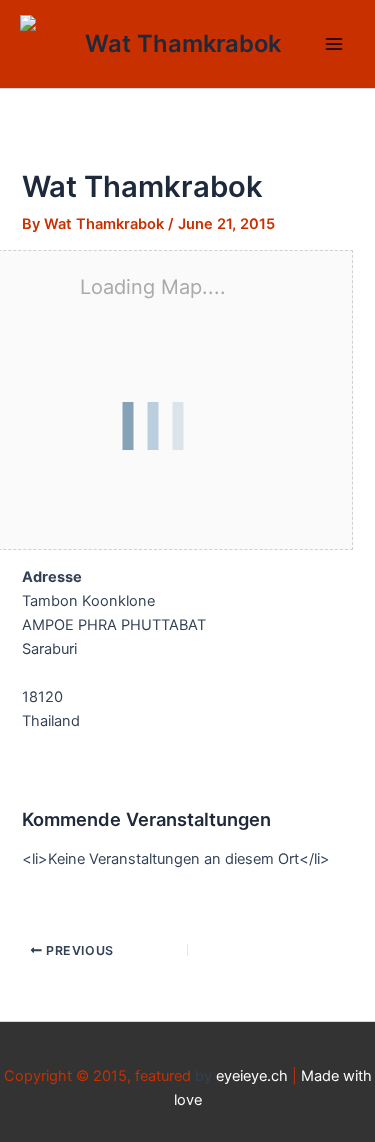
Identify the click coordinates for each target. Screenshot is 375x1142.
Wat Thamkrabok (183, 43)
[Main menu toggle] (334, 44)
